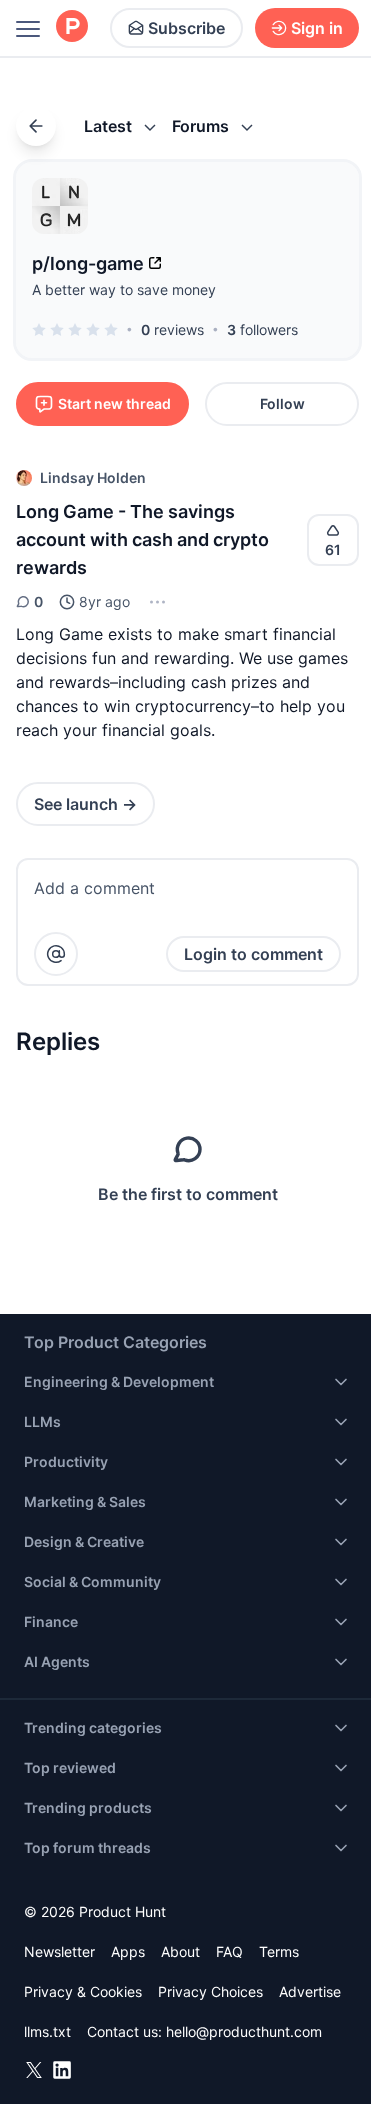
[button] (155, 602)
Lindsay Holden (93, 477)
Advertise (310, 1991)
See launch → (85, 804)
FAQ (229, 1951)
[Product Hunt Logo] (72, 27)
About (180, 1951)
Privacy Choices (210, 1991)
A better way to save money (124, 289)
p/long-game (88, 263)
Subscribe (186, 28)
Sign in (317, 28)
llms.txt (47, 2031)
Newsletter (59, 1951)
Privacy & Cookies (83, 1991)
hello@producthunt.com (244, 2031)
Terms (279, 1951)
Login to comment (253, 954)
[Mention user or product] (56, 954)
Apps (128, 1951)
